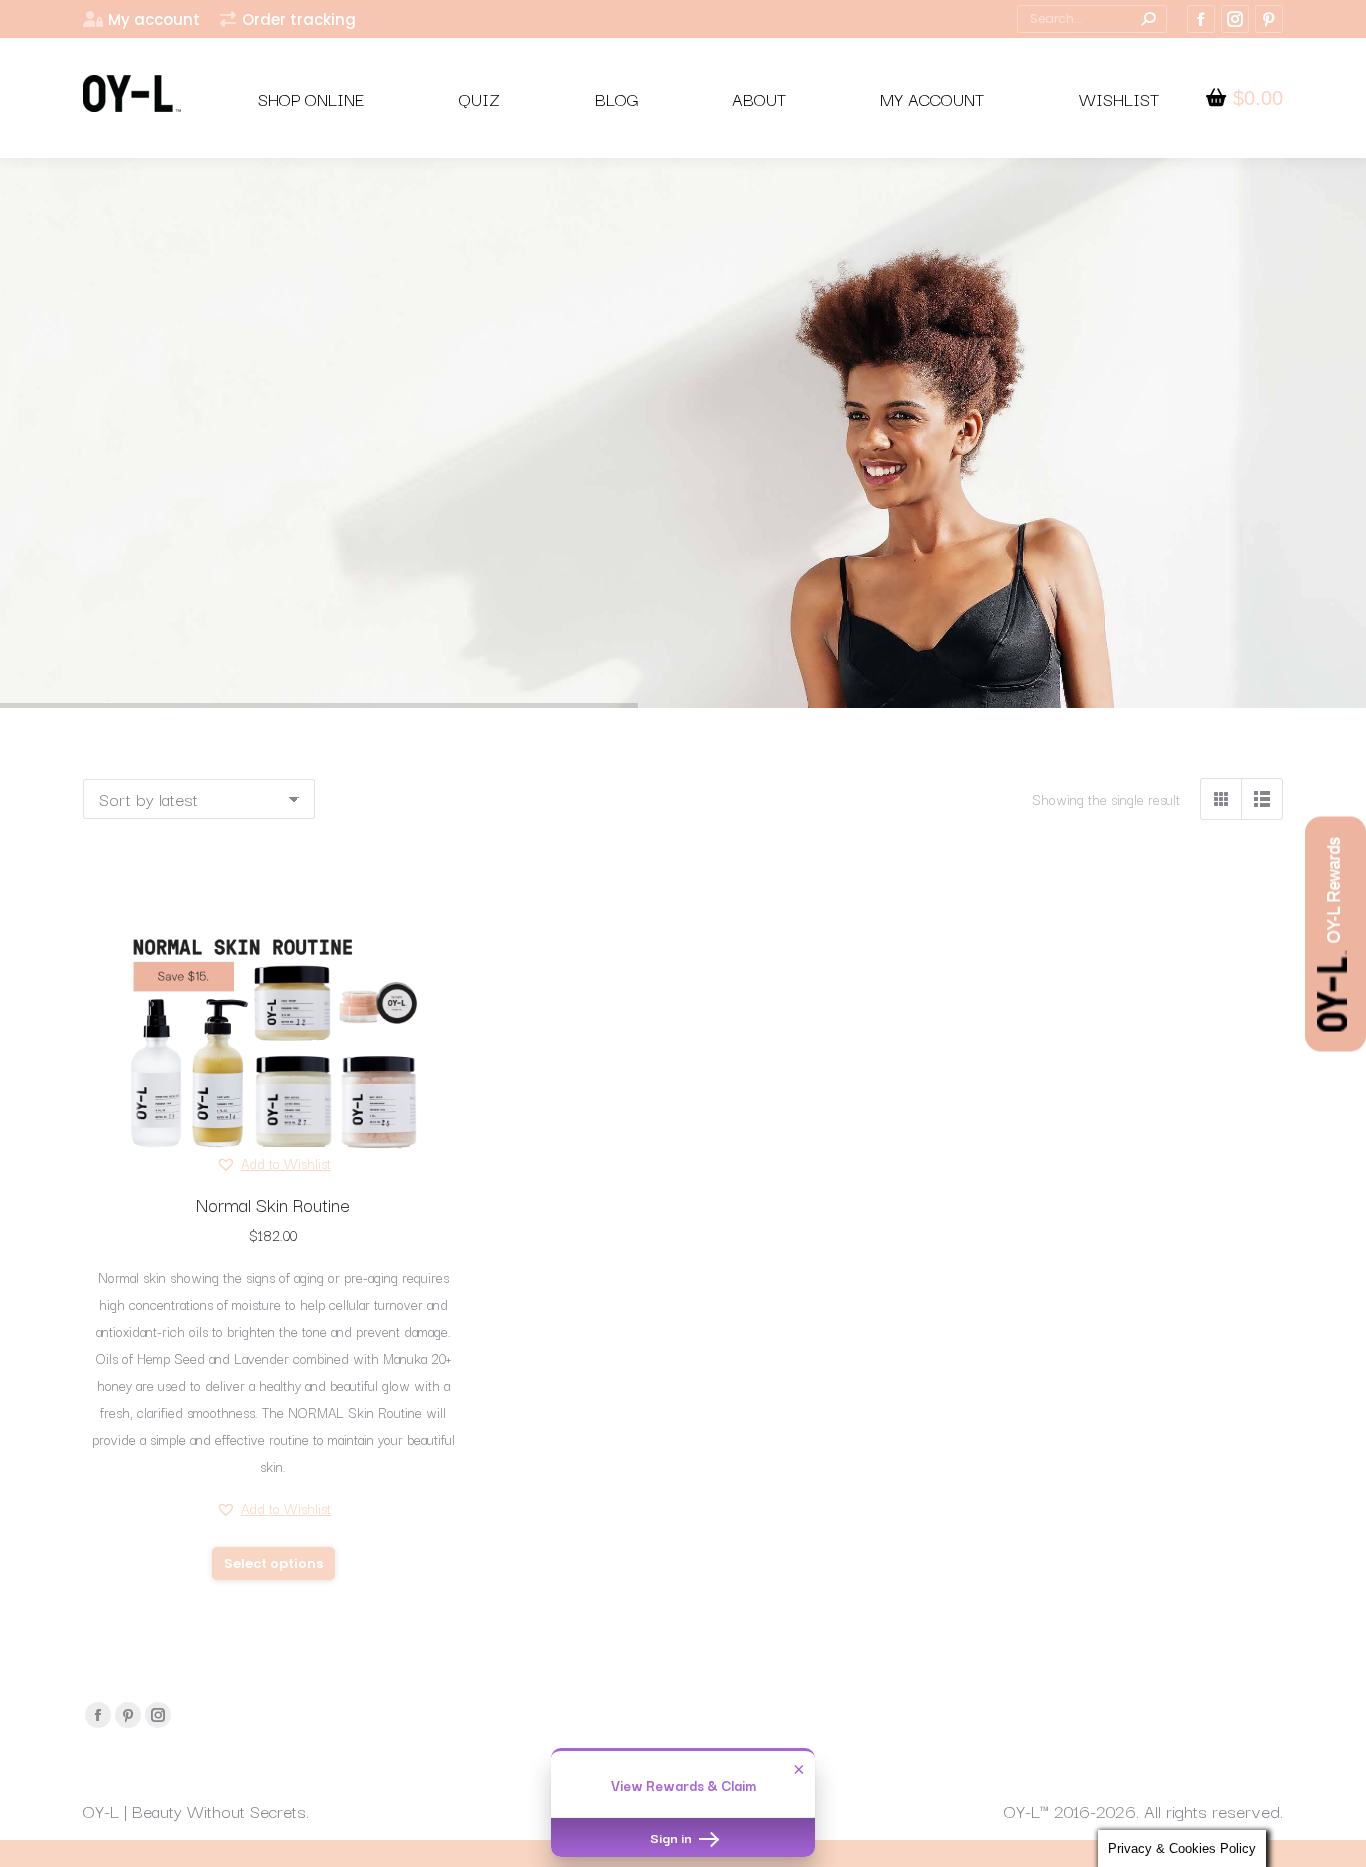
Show (1335, 933)
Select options (273, 1563)
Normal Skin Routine (273, 1204)
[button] (273, 1163)
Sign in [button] (672, 1837)
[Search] (1148, 19)
